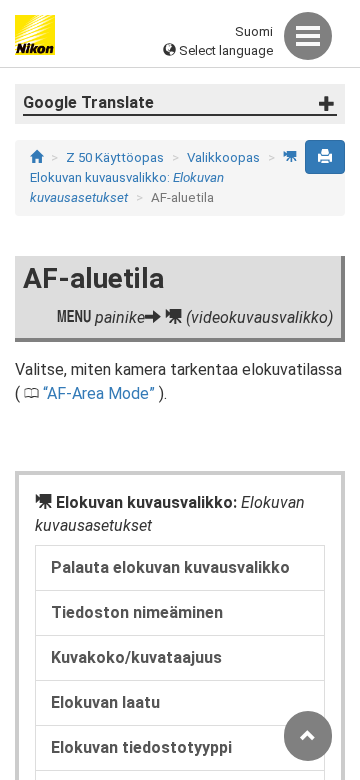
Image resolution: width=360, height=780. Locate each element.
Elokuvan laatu (105, 702)
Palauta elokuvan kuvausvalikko (170, 567)
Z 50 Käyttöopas (115, 157)
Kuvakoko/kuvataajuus (136, 657)
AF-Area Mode (98, 393)
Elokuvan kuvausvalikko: (163, 177)
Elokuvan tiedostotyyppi (141, 747)
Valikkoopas (223, 157)
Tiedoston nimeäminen (137, 612)
